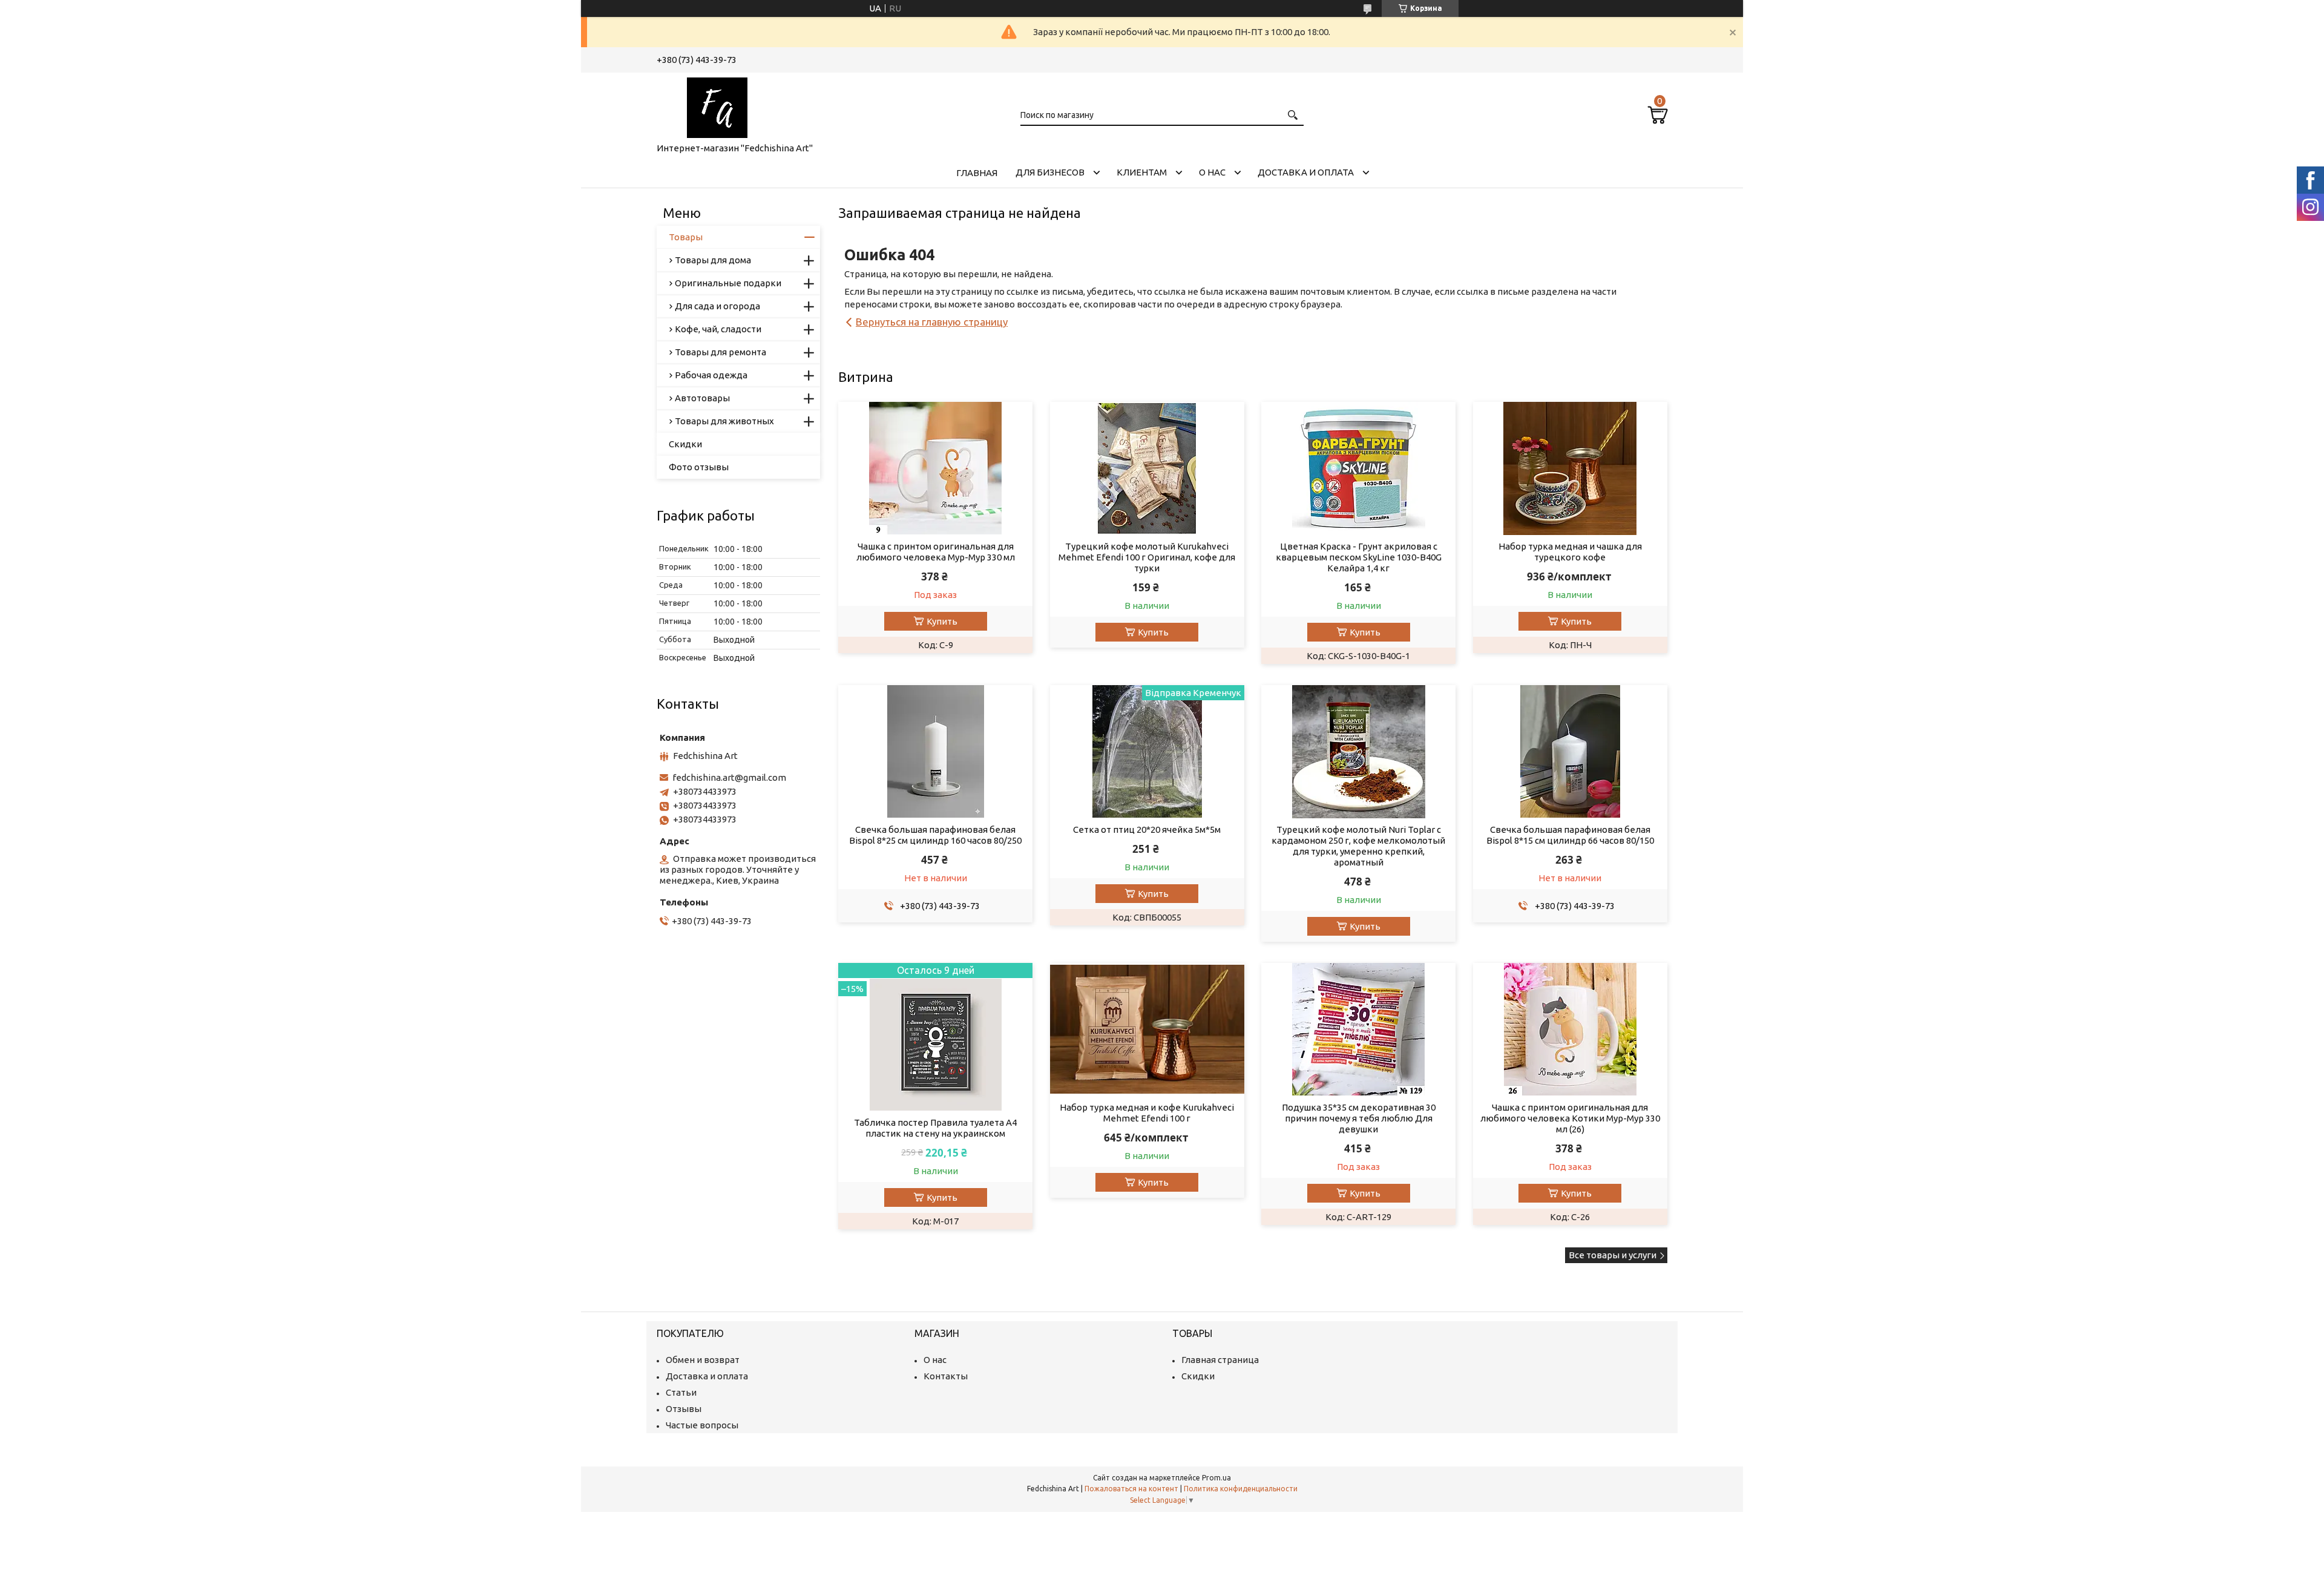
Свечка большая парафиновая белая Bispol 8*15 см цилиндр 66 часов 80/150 (1570, 835)
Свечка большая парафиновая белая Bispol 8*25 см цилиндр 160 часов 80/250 (935, 835)
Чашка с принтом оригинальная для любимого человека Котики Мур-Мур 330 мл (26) (1570, 1118)
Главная (977, 173)
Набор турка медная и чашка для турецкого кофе (1570, 552)
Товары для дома (713, 260)
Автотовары (702, 398)
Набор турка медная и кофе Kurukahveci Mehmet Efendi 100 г (1147, 1113)
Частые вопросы (702, 1425)
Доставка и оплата (1306, 172)
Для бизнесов (1050, 172)
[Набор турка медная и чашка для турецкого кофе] (1570, 468)
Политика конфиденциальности (1241, 1489)
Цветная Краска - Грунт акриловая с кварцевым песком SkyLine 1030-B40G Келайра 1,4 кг (1359, 557)
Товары (686, 237)
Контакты (946, 1376)
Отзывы (684, 1409)
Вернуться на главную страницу (932, 322)
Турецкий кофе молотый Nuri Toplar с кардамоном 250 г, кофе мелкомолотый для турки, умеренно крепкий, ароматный (1358, 846)
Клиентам (1142, 172)
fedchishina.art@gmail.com (729, 777)
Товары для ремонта (721, 352)
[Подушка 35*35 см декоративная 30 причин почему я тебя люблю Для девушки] (1358, 1030)
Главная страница (1220, 1360)
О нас (1212, 172)
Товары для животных (724, 421)
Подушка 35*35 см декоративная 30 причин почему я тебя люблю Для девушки (1359, 1118)
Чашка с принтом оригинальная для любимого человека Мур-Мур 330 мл (936, 552)
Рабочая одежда (711, 375)
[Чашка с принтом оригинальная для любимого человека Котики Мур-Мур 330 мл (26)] (1570, 1030)
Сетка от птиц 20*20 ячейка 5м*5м (1147, 829)
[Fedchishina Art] (717, 105)
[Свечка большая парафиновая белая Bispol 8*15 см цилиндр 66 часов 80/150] (1570, 752)
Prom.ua (1216, 1478)
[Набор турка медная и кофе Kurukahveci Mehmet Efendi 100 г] (1147, 1030)
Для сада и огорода (717, 306)
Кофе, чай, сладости (718, 329)
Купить (942, 621)
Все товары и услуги (1613, 1255)
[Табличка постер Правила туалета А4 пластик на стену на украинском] (935, 1037)
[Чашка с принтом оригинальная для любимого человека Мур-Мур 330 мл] (935, 468)
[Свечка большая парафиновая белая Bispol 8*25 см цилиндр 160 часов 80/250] (935, 752)
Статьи (681, 1392)
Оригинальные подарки (728, 283)
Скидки (685, 444)
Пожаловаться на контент (1131, 1489)
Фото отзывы (699, 467)
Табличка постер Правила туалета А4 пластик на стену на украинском (935, 1128)
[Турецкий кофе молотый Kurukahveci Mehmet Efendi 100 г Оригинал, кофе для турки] (1147, 468)
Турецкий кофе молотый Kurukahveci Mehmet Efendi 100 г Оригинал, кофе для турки (1147, 557)
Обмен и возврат (703, 1360)
